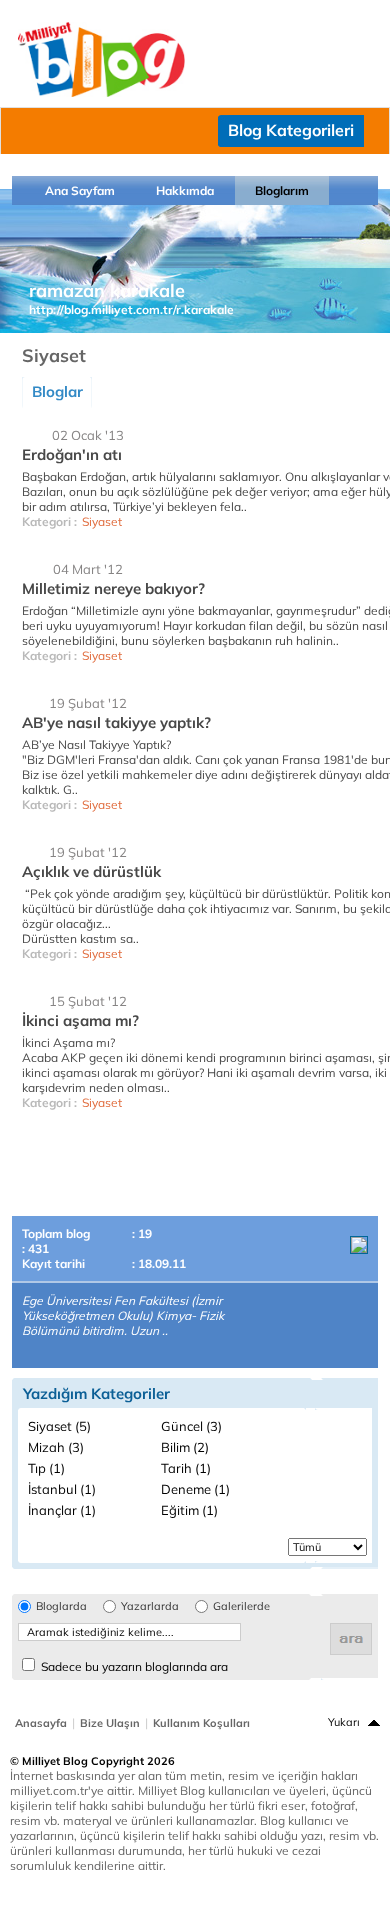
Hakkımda (185, 190)
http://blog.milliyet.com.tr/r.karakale (131, 309)
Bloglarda (61, 1606)
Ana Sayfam (80, 190)
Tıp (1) (46, 1468)
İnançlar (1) (62, 1510)
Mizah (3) (56, 1447)
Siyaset (102, 521)
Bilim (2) (185, 1447)
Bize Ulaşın (110, 1723)
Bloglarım (282, 190)
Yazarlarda (150, 1606)
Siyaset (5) (59, 1426)
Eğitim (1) (189, 1510)
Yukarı (344, 1722)
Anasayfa (41, 1723)
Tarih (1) (186, 1468)
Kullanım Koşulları (201, 1723)
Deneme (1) (195, 1489)
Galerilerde (241, 1606)
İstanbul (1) (62, 1489)
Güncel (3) (191, 1426)
